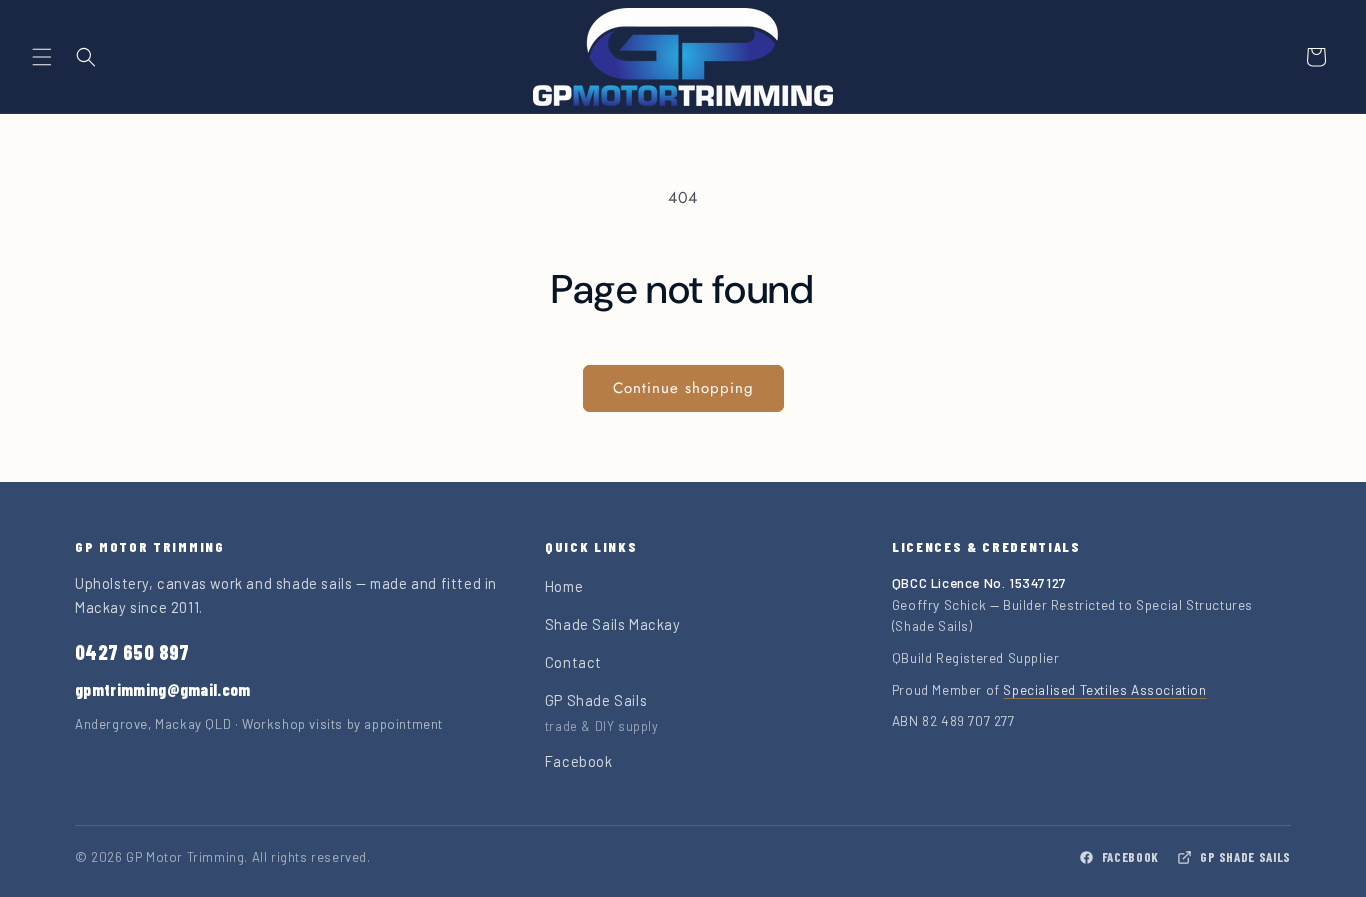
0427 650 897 (132, 652)
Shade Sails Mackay (613, 624)
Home (564, 586)
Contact (573, 662)
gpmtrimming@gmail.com (163, 689)
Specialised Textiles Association (1104, 689)
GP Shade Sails (1245, 857)
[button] (42, 57)
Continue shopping (683, 388)
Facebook (579, 761)
